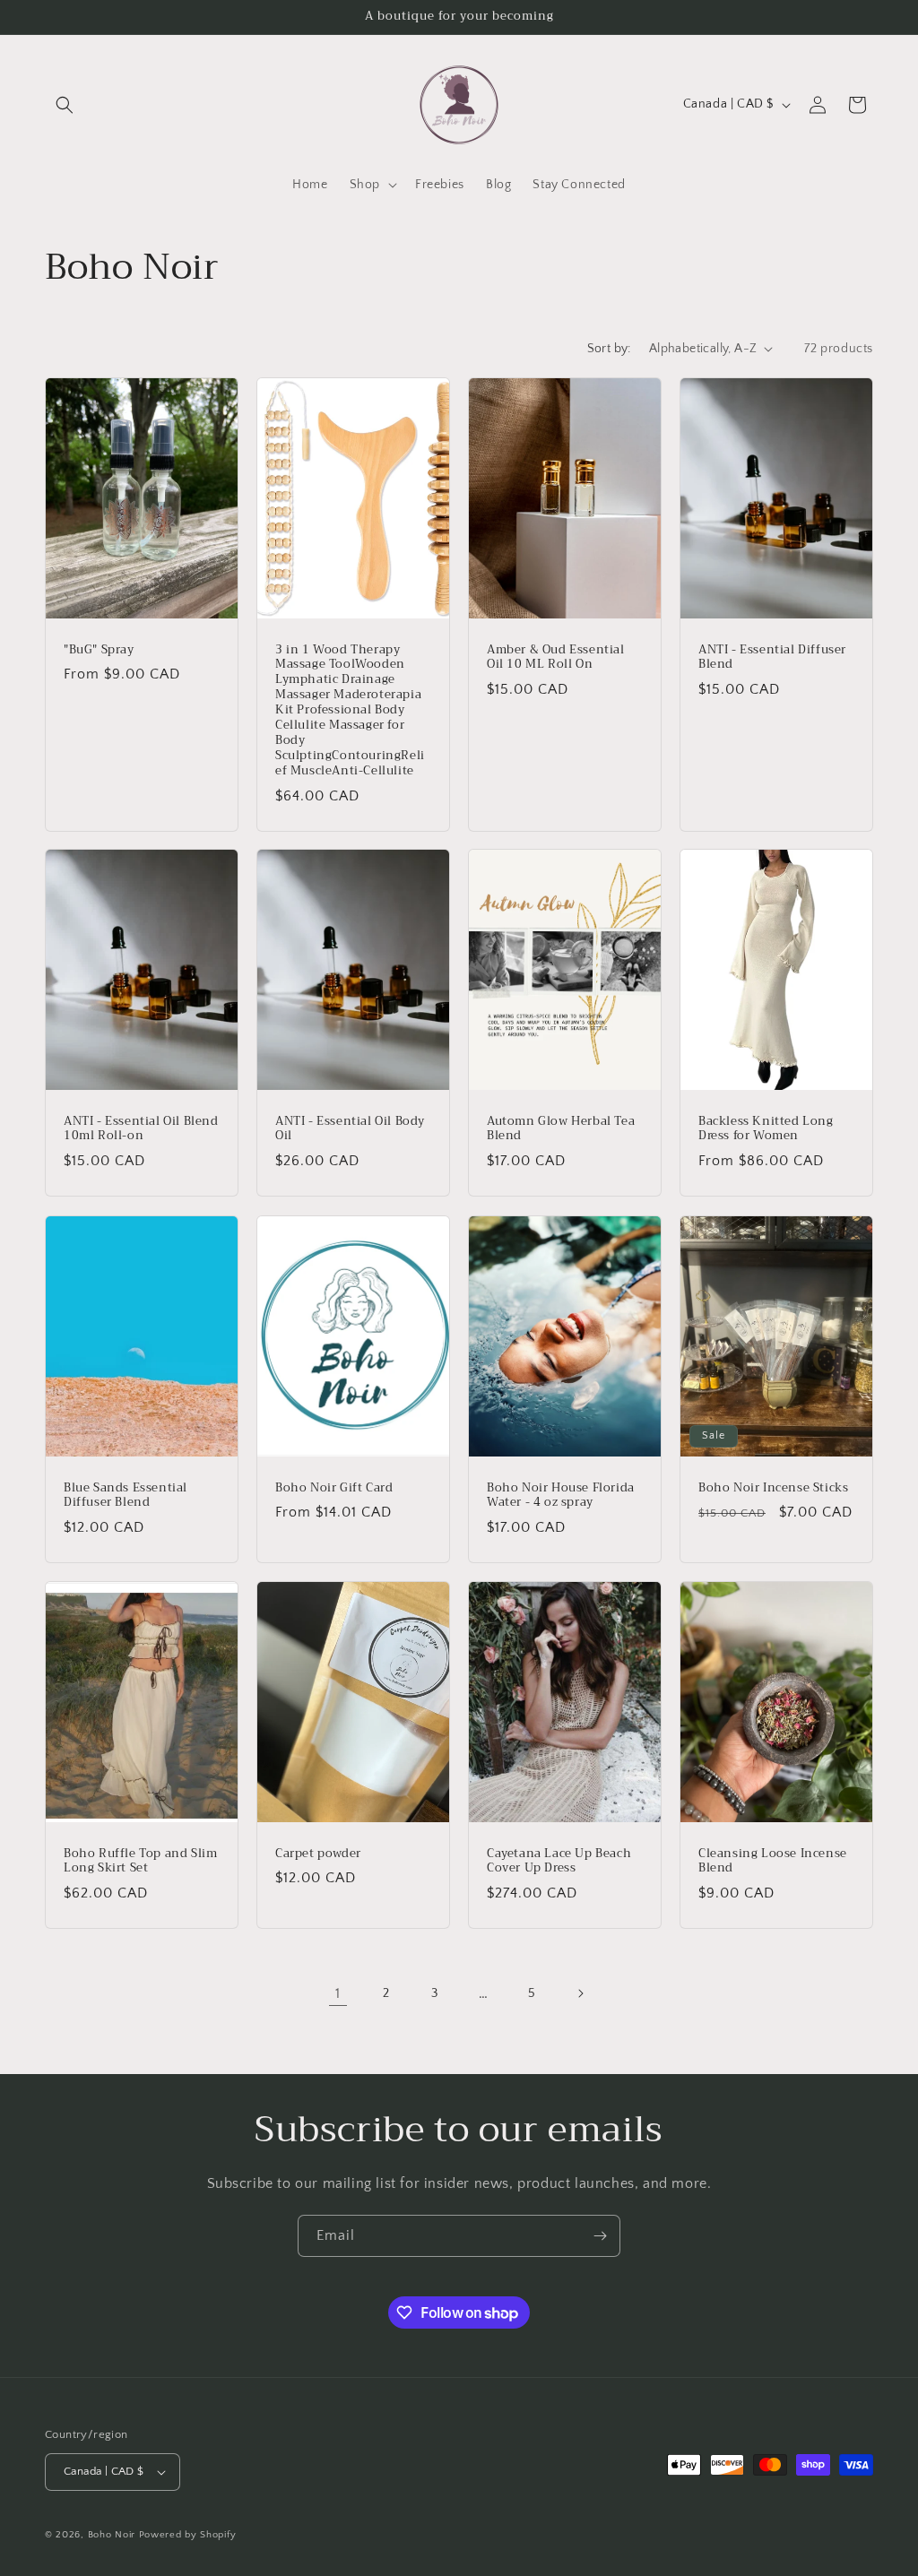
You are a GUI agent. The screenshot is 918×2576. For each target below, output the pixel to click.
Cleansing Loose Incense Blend (773, 1862)
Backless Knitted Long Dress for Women (766, 1129)
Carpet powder (318, 1854)
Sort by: (609, 349)
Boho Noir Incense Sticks (773, 1487)
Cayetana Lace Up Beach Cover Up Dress (559, 1862)
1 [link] (338, 1993)
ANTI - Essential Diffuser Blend (772, 657)
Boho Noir (112, 2535)
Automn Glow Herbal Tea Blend (561, 1129)
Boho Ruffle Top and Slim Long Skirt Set (140, 1862)
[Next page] (580, 1993)
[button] (65, 105)
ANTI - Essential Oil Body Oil (350, 1129)
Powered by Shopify (188, 2535)
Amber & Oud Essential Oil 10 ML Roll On (556, 657)
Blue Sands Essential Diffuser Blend (126, 1495)
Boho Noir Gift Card (334, 1487)
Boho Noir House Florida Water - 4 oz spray (561, 1495)
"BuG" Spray (99, 649)
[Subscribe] (600, 2236)
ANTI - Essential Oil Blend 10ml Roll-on (141, 1129)
